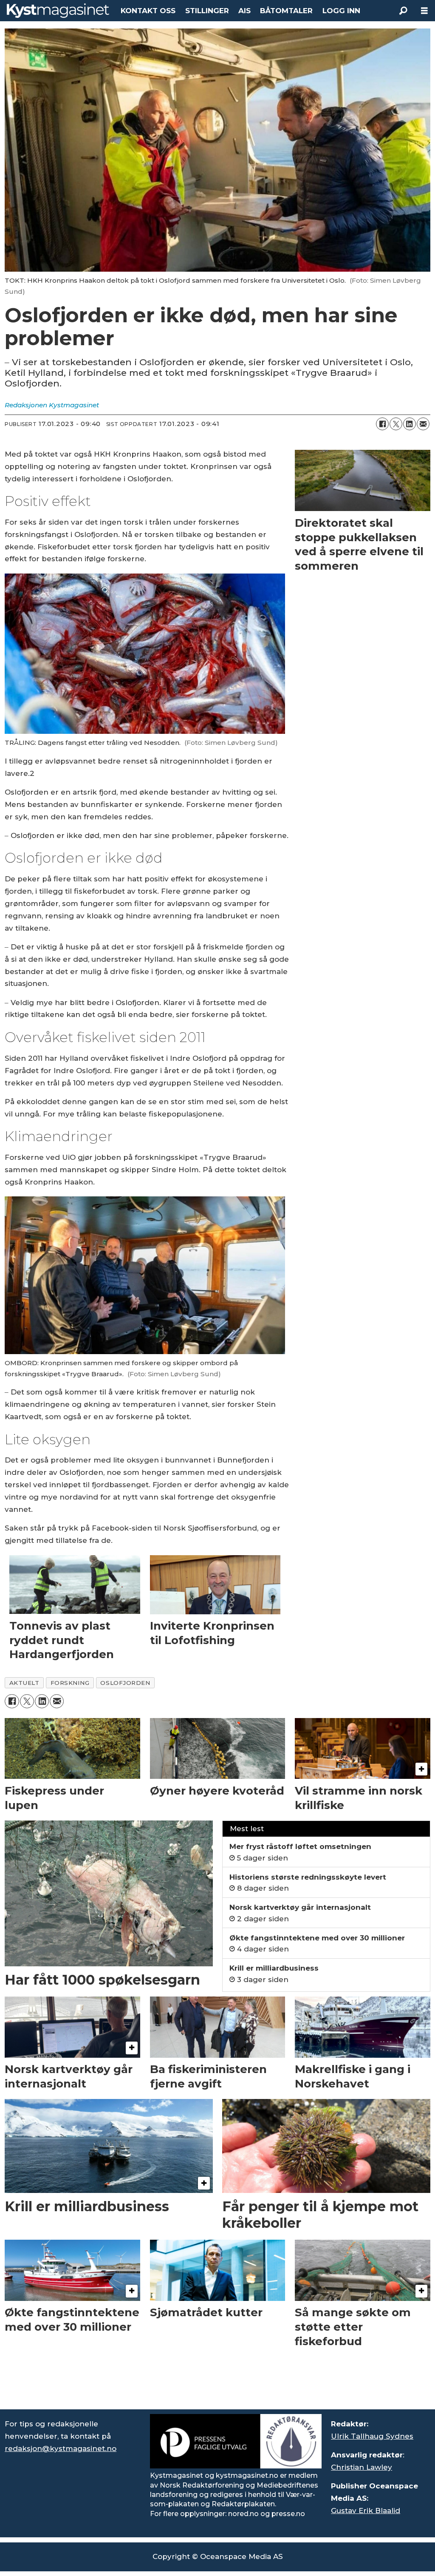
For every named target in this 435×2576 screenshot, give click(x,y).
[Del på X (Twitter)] (396, 424)
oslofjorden (125, 1683)
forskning (70, 1683)
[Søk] (403, 11)
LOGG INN (341, 11)
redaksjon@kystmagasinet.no (61, 2448)
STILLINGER (207, 11)
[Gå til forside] (58, 11)
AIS (244, 11)
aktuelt (24, 1683)
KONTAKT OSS (148, 11)
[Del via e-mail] (423, 424)
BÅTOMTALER (286, 11)
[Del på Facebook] (382, 424)
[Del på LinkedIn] (410, 424)
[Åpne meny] (424, 11)
